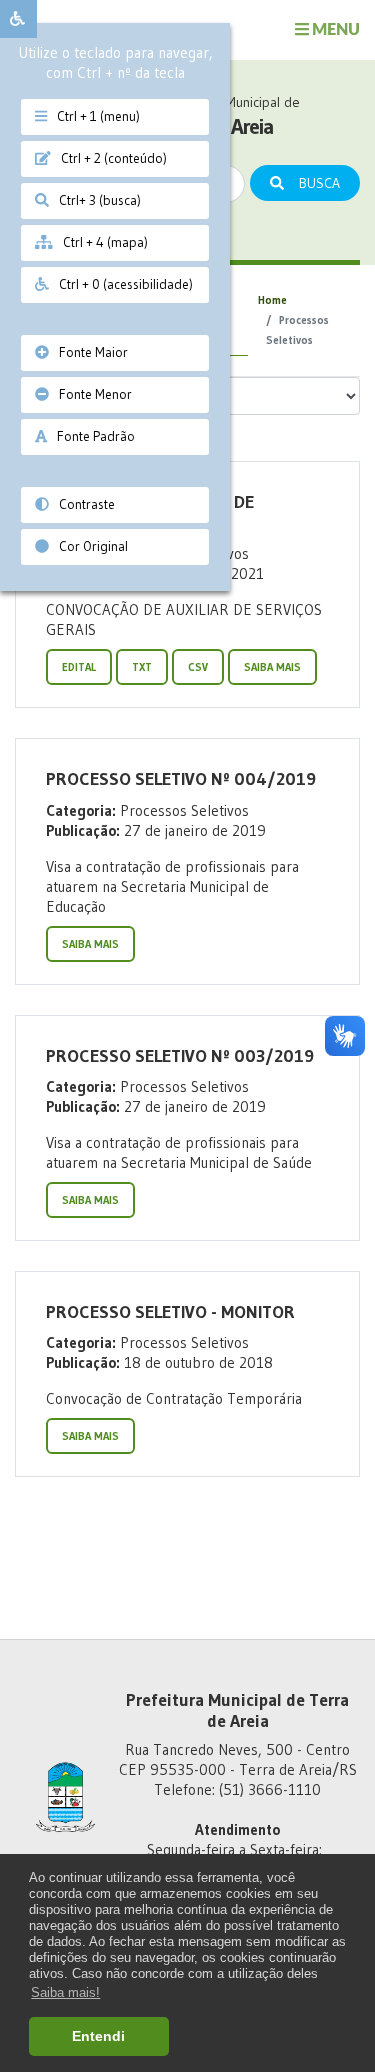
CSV (198, 667)
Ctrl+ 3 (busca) (95, 200)
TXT (142, 667)
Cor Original (88, 546)
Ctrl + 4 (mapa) (100, 242)
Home (272, 300)
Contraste (82, 504)
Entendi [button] (98, 2036)
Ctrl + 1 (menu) (93, 116)
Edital (79, 667)
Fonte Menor (90, 394)
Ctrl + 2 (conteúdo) (109, 158)
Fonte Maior (88, 352)
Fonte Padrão (91, 436)
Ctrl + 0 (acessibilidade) (121, 284)
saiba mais (272, 667)
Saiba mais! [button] (65, 1992)
